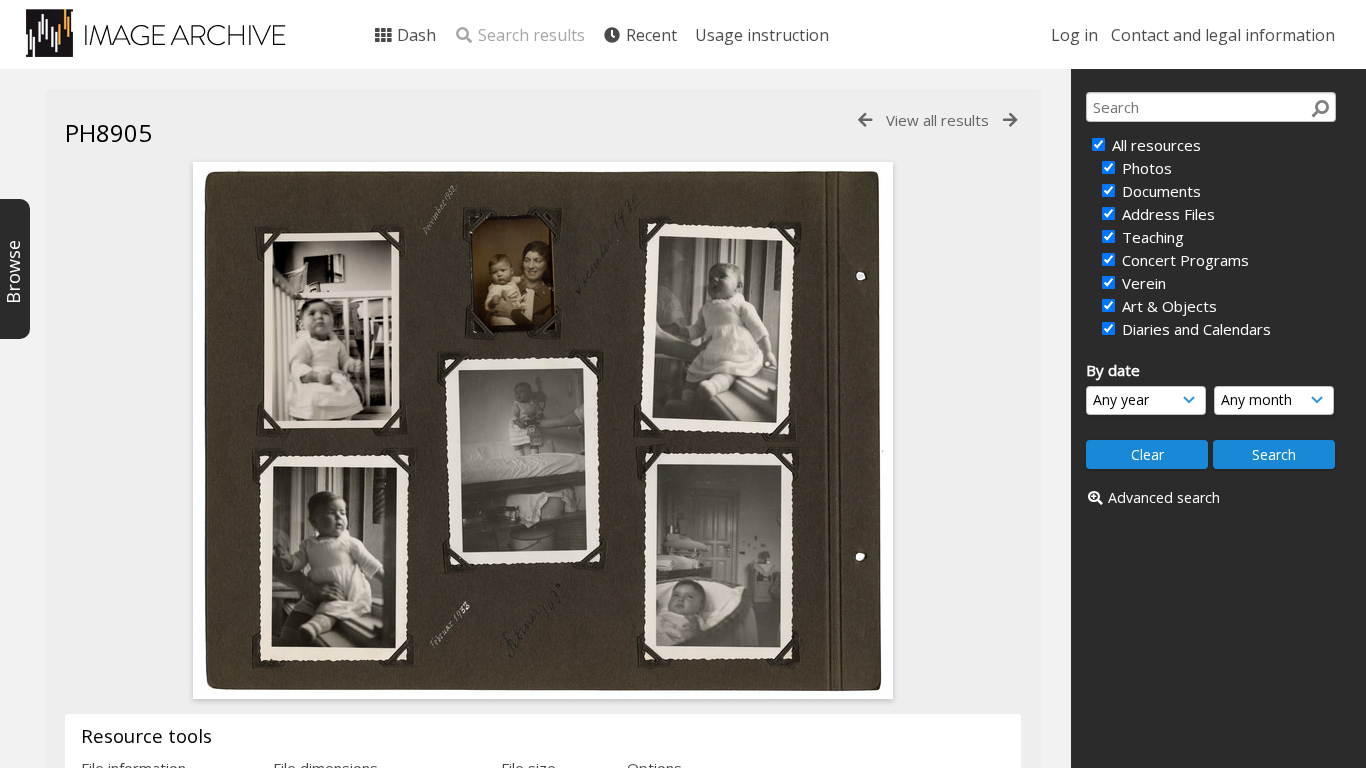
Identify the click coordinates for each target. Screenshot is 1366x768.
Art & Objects (1167, 306)
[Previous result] (865, 120)
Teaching (1151, 237)
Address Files (1166, 214)
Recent (649, 35)
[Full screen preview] (543, 693)
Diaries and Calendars (1194, 329)
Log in (1074, 35)
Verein (1142, 283)
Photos (1145, 168)
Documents (1159, 191)
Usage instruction (762, 35)
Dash (414, 35)
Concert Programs (1183, 260)
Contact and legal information (1223, 35)
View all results (937, 120)
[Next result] (1010, 120)
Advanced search (1164, 497)
